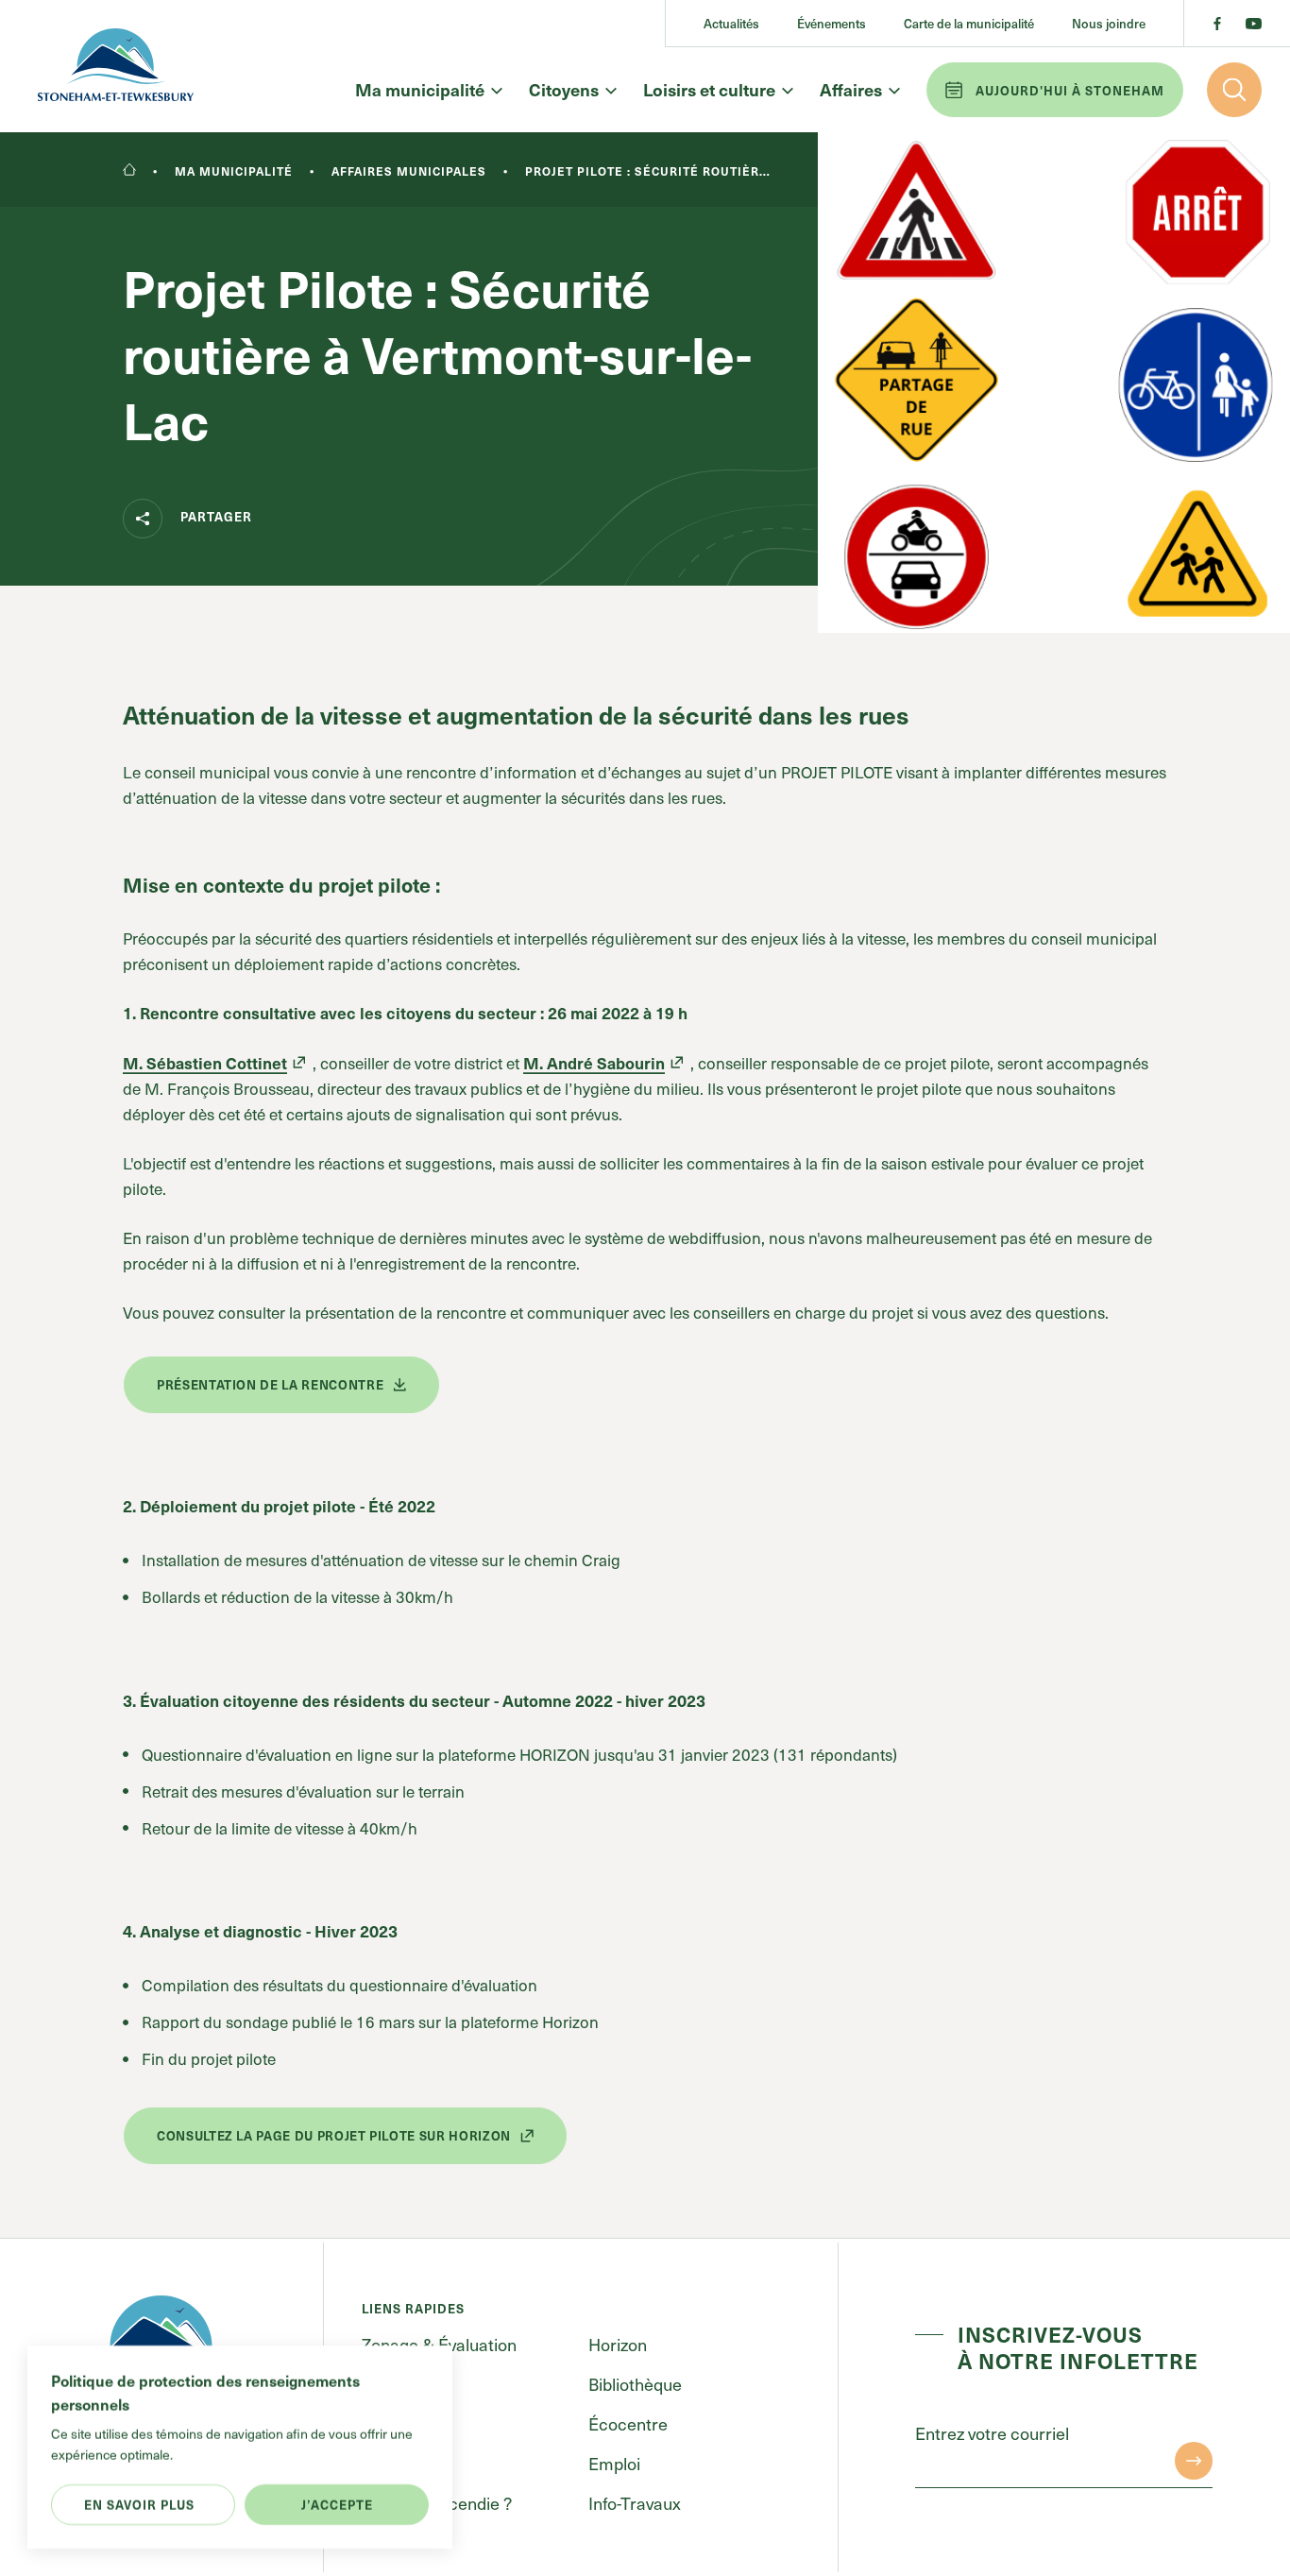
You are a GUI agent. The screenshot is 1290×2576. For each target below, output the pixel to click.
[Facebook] (1217, 24)
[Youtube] (1254, 24)
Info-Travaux (635, 2503)
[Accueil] (129, 171)
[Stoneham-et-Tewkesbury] (116, 66)
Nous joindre (1109, 23)
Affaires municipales (409, 171)
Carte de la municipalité (969, 23)
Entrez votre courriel (992, 2433)
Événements (832, 23)
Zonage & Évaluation (439, 2344)
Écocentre (628, 2423)
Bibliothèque (635, 2384)
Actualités (731, 23)
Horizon (618, 2344)
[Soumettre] (1194, 2461)
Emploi (614, 2463)
